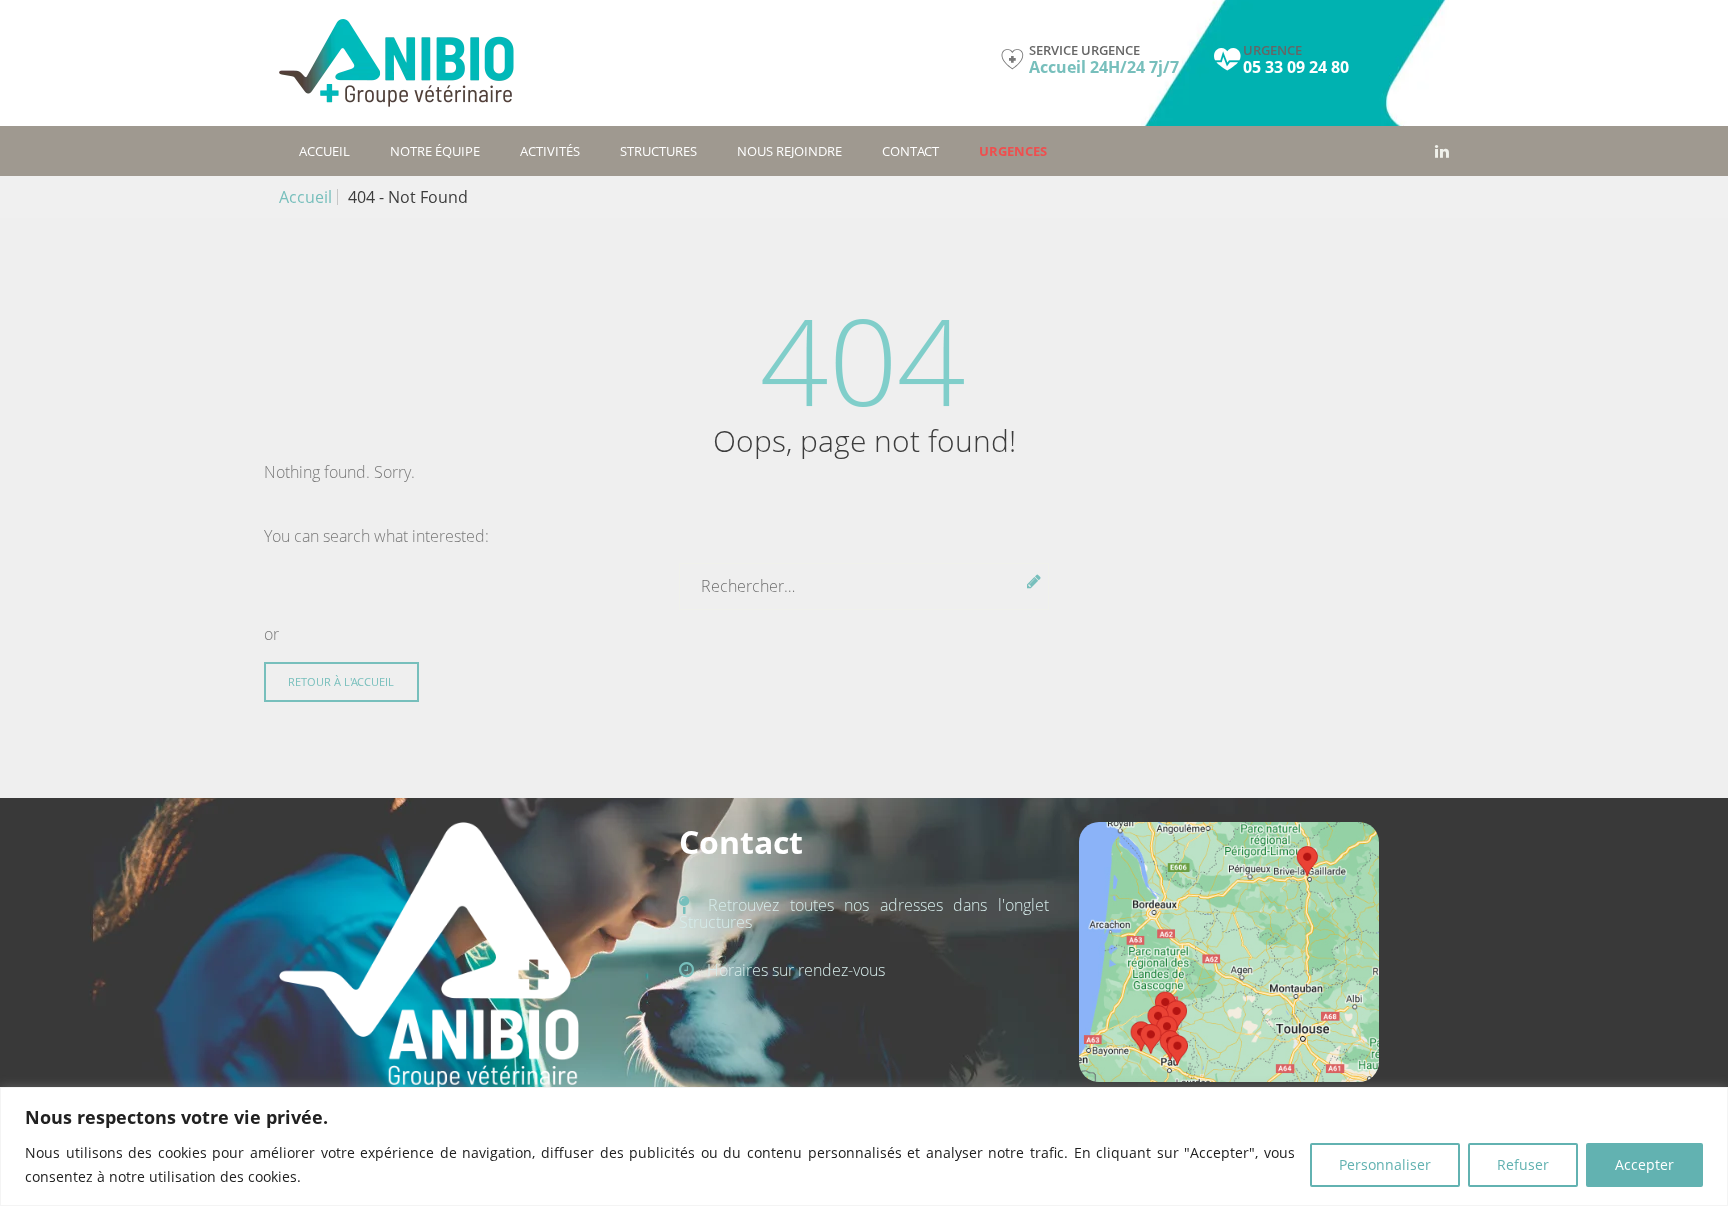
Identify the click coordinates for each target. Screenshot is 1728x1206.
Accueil (324, 151)
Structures (658, 151)
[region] (864, 1146)
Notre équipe (435, 151)
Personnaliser (1385, 1164)
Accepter (1644, 1164)
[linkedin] (1442, 151)
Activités (550, 151)
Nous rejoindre (789, 151)
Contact (910, 151)
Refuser (1523, 1164)
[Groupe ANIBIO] (396, 63)
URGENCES (1013, 151)
